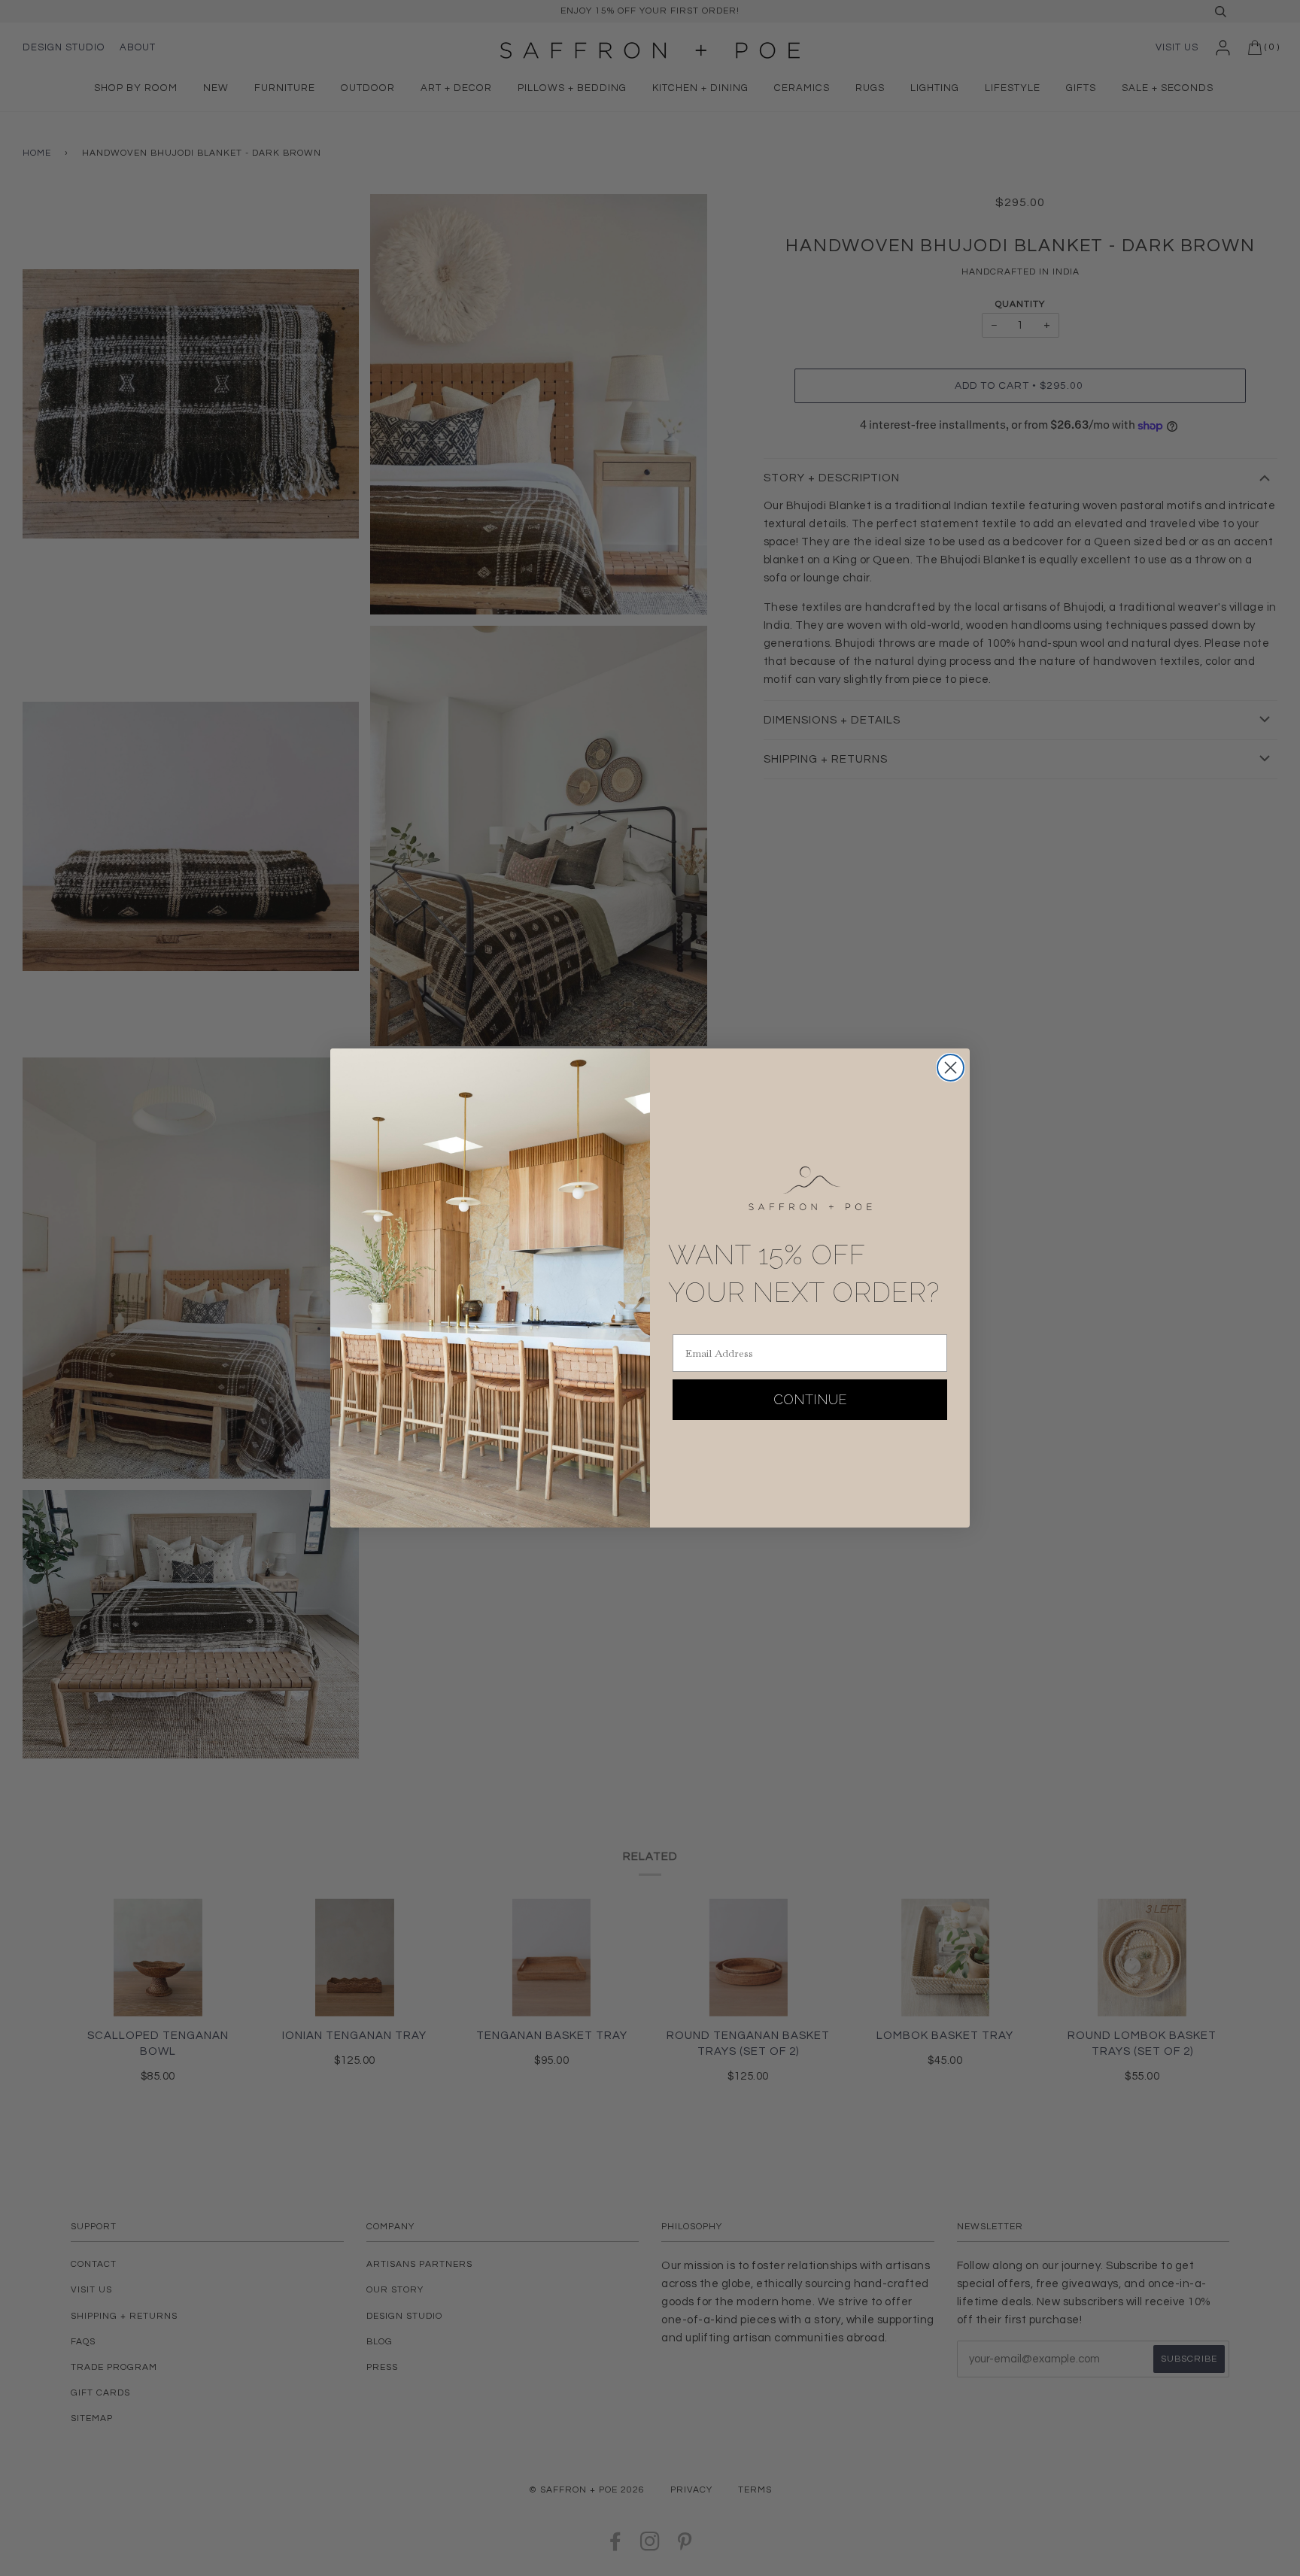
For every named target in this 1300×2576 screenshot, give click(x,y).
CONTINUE (810, 1399)
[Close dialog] (951, 1068)
